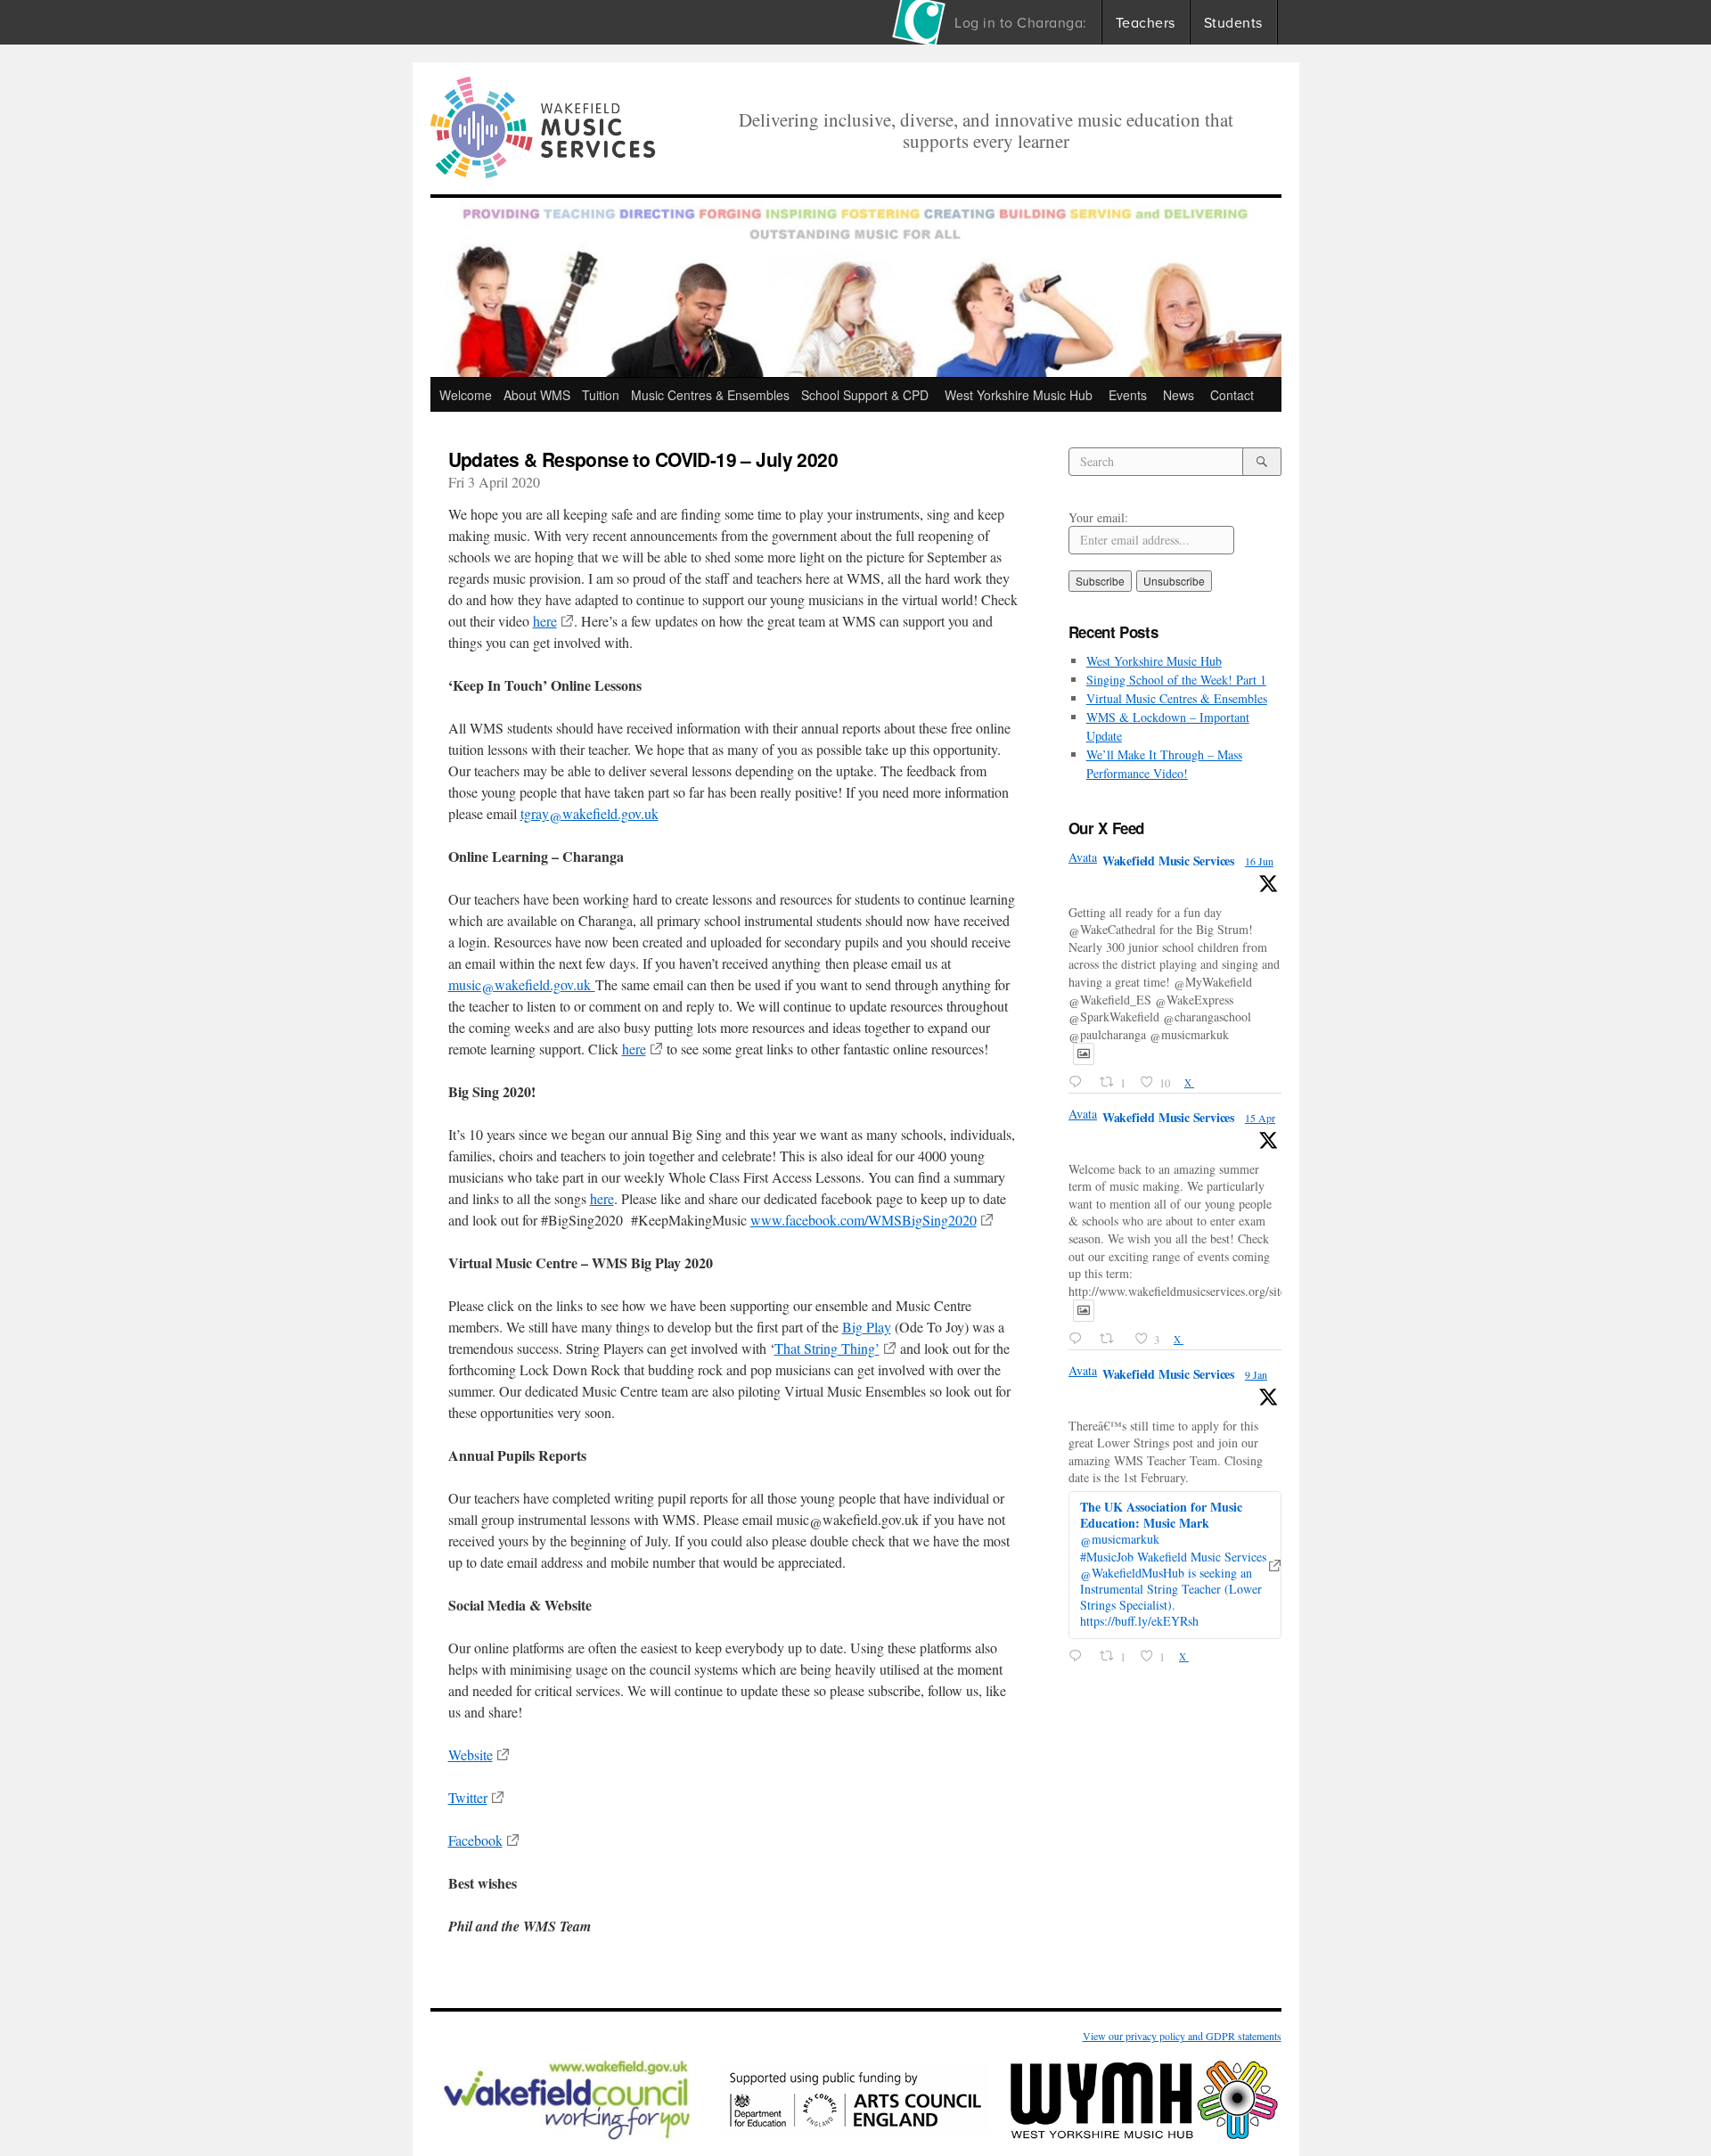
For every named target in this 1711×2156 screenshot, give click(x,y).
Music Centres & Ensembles (710, 395)
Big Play (867, 1327)
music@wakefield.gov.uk (522, 984)
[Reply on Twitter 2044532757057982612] (1079, 1339)
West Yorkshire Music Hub (1019, 395)
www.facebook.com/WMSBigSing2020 (864, 1220)
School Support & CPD (865, 395)
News (1179, 395)
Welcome (466, 395)
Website (471, 1754)
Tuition (601, 395)
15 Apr (1260, 1118)
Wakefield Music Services (1168, 861)
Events (1128, 395)
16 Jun (1259, 861)
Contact (1232, 395)
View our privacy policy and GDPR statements (1182, 2036)
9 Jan (1256, 1374)
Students (1233, 22)
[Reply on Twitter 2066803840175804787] (1079, 1082)
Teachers (1146, 22)
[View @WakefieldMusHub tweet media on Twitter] (1084, 1053)
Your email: (1098, 518)
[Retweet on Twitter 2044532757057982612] (1112, 1339)
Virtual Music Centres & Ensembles (1177, 698)
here (545, 621)
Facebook (475, 1840)
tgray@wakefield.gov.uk (589, 813)
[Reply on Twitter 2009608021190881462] (1079, 1656)
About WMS (537, 395)
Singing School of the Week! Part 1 (1176, 680)
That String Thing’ (827, 1348)
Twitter (468, 1797)
